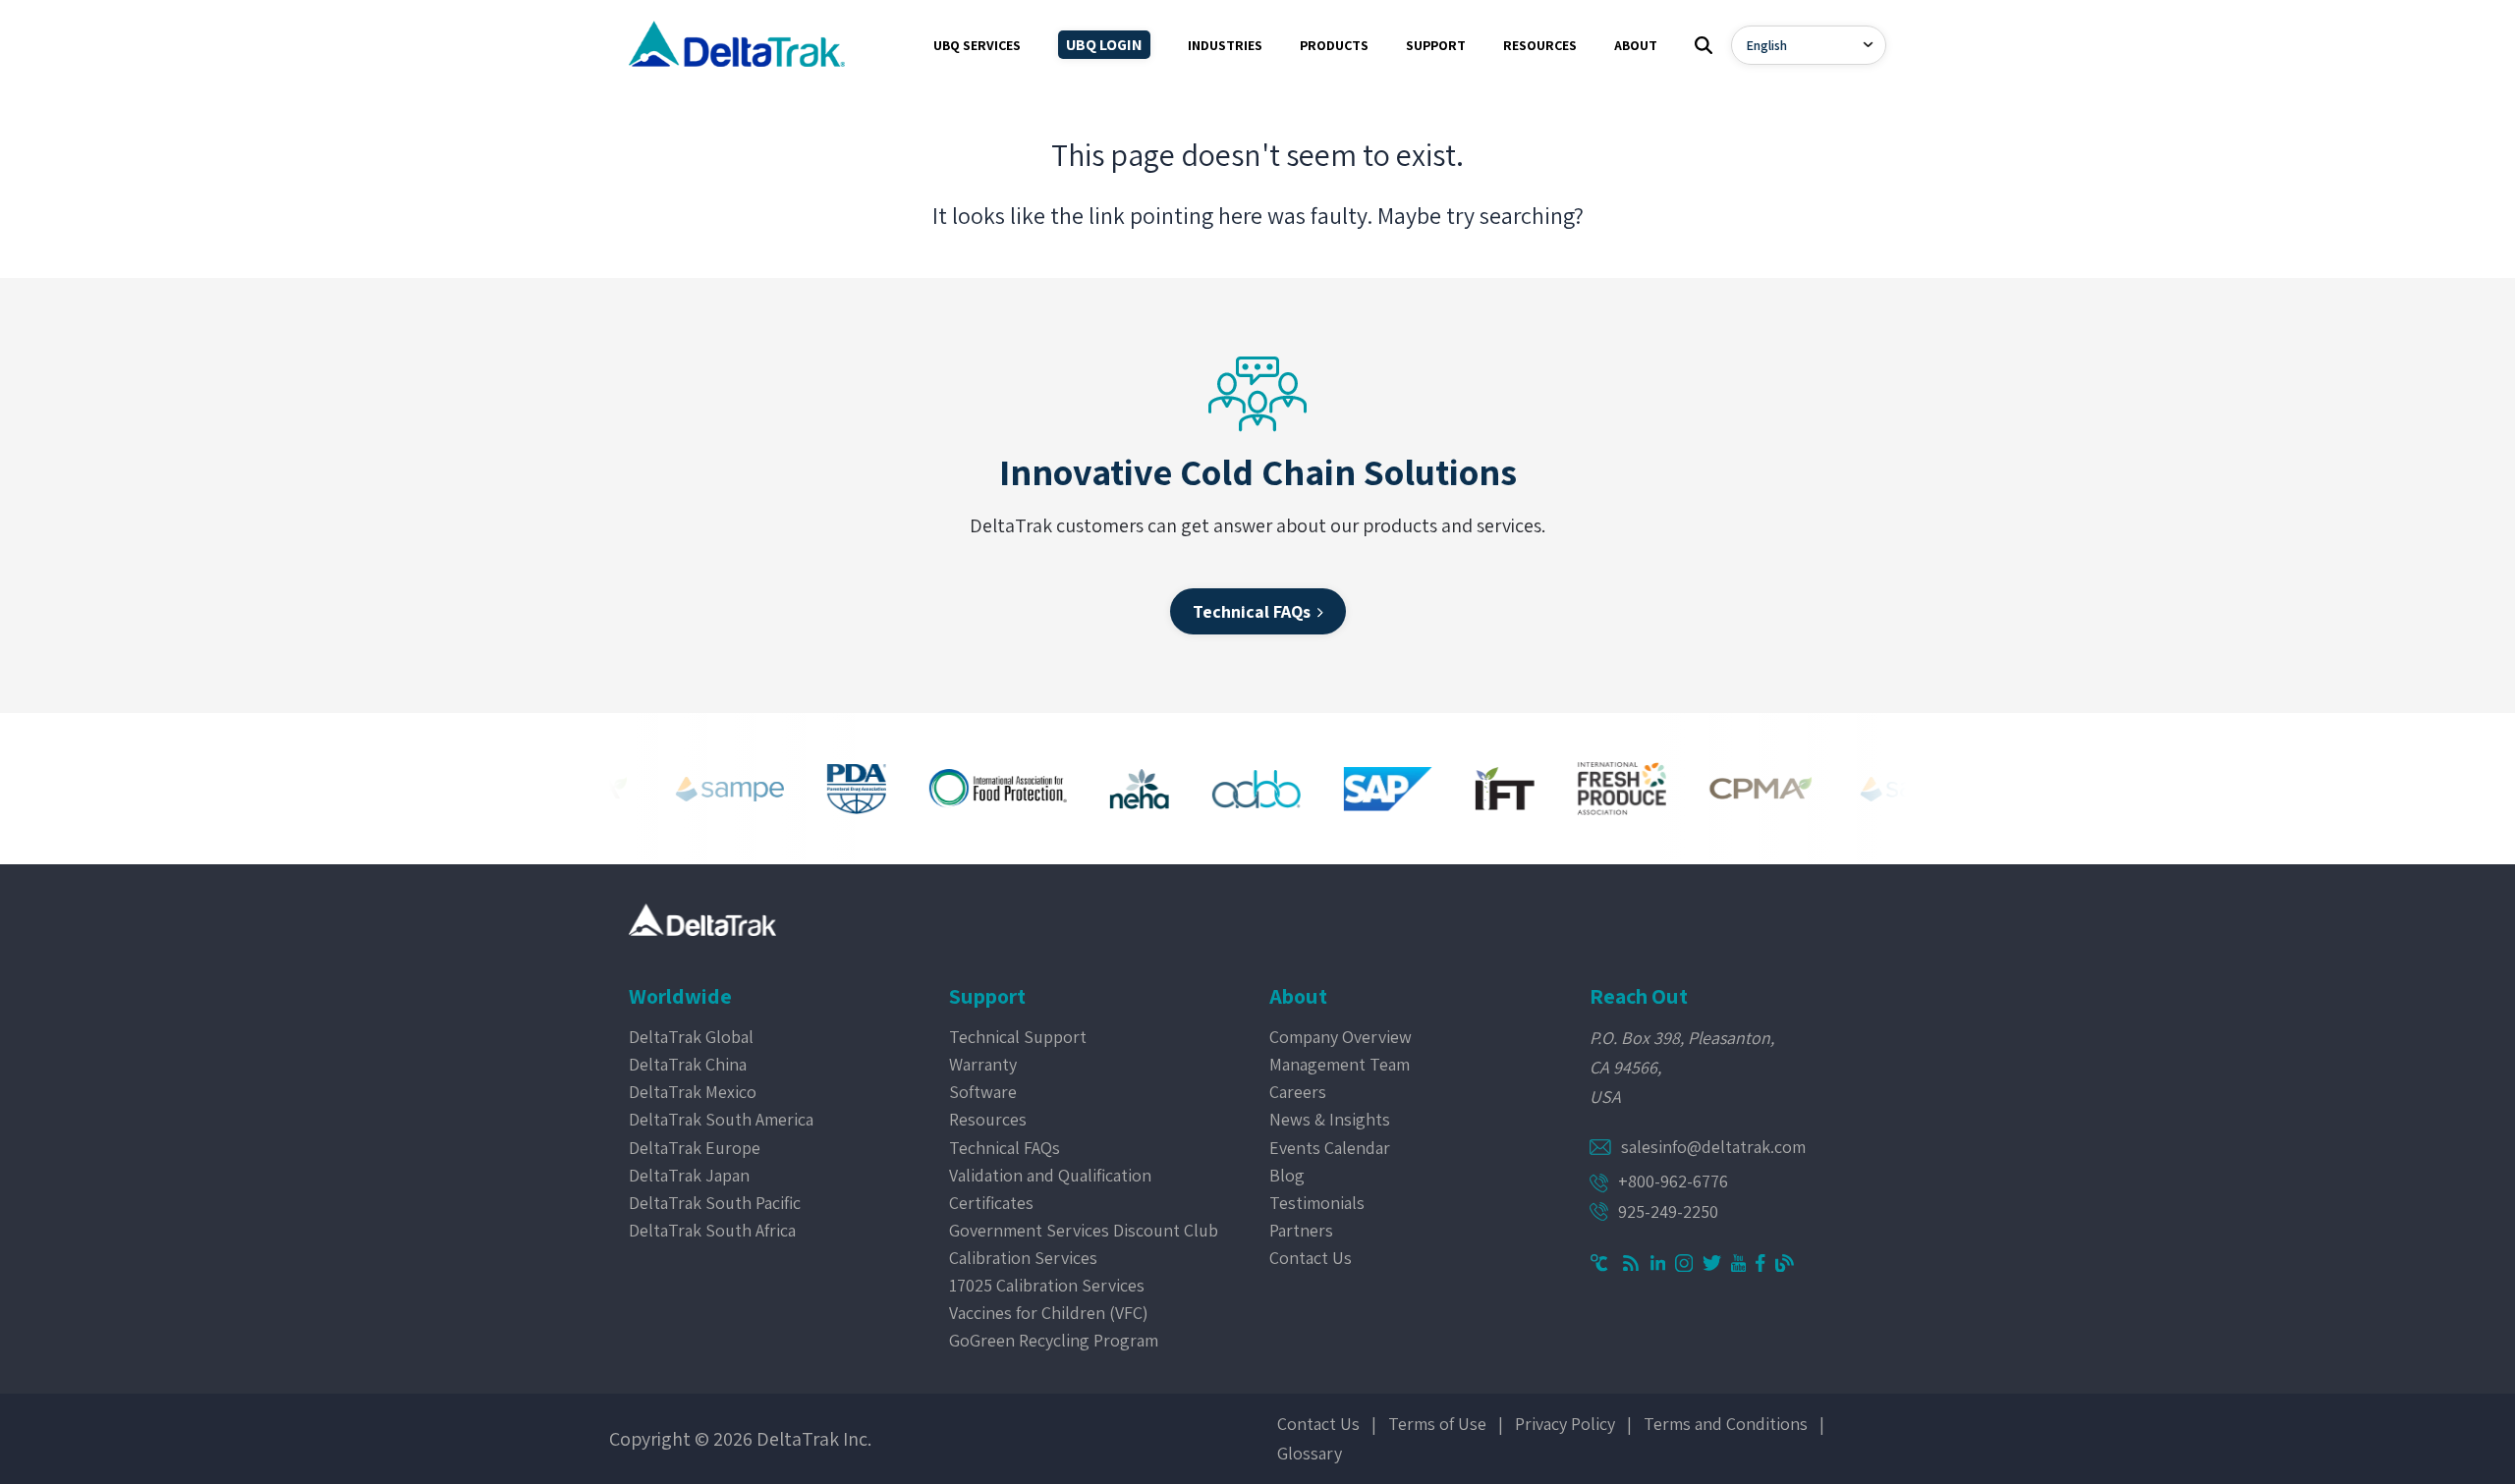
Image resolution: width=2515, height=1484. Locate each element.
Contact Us (1311, 1258)
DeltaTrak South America (721, 1119)
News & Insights (1330, 1119)
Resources (988, 1119)
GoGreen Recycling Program (1054, 1340)
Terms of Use (1437, 1424)
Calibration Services (1023, 1258)
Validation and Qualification (1050, 1175)
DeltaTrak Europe (695, 1148)
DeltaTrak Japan (689, 1175)
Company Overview (1341, 1037)
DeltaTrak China (688, 1064)
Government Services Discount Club (1084, 1230)
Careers (1298, 1092)
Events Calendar (1330, 1148)
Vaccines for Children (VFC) (1049, 1313)
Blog (1287, 1175)
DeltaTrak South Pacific (715, 1203)
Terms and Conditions (1726, 1424)
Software (983, 1092)
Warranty (983, 1064)
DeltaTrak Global (691, 1037)
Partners (1301, 1230)
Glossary (1310, 1453)
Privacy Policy (1565, 1424)
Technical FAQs (1005, 1148)
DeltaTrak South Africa (712, 1230)
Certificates (991, 1203)
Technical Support (1018, 1037)
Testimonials (1317, 1203)
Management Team (1340, 1064)
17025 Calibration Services (1047, 1285)
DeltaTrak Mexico (693, 1092)
